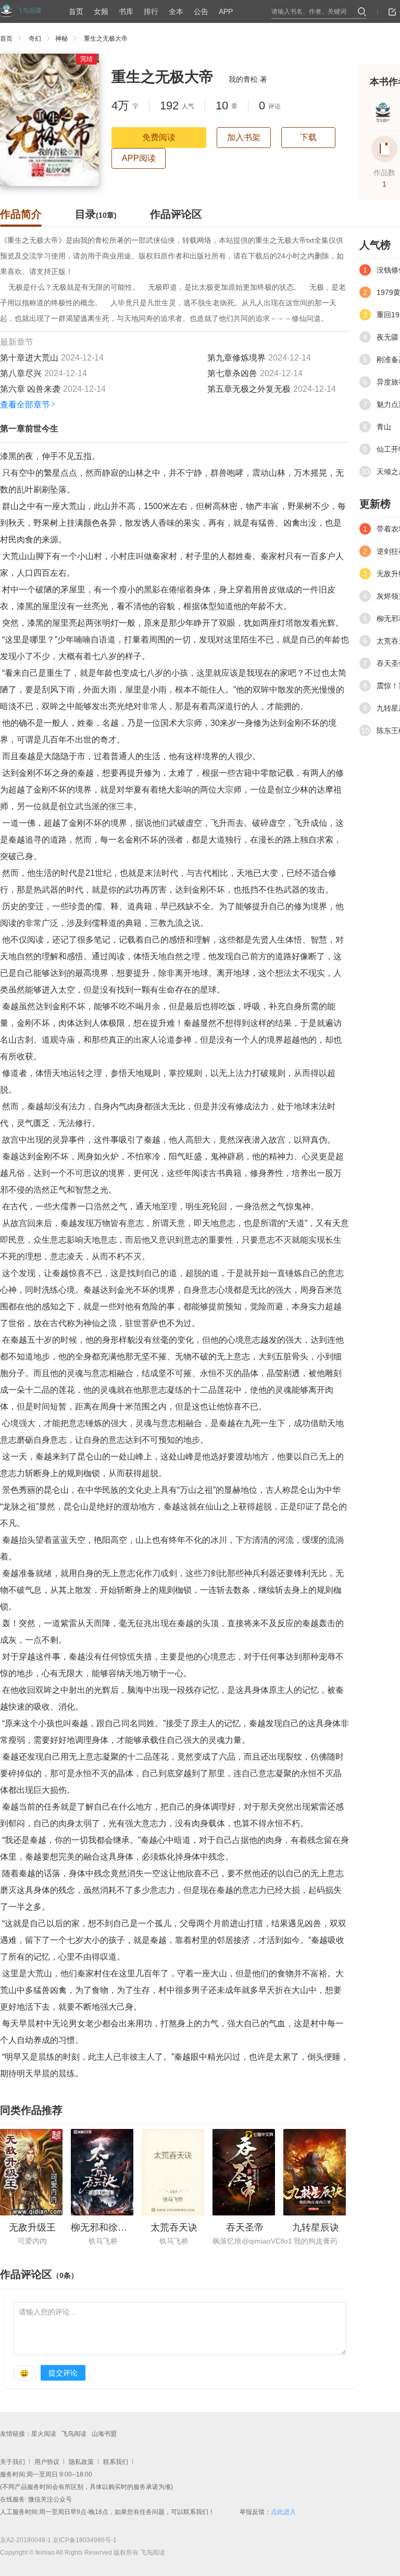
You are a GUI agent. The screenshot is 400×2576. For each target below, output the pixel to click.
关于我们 (12, 2462)
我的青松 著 (248, 79)
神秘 (61, 39)
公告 (201, 11)
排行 (151, 11)
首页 (76, 11)
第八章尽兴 (21, 373)
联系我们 (116, 2462)
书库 (126, 11)
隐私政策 (81, 2462)
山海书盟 (104, 2434)
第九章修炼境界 (236, 358)
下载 (308, 137)
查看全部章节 (25, 405)
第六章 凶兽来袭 (30, 389)
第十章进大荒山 (29, 358)
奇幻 (35, 39)
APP (226, 11)
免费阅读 (159, 137)
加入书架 (244, 137)
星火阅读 (44, 2434)
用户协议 (47, 2462)
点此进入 (283, 2512)
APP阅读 (139, 158)
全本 (176, 11)
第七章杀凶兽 (232, 373)
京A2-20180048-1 (26, 2540)
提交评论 (63, 2373)
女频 (101, 11)
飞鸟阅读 (74, 2434)
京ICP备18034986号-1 (85, 2540)
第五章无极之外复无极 (249, 389)
